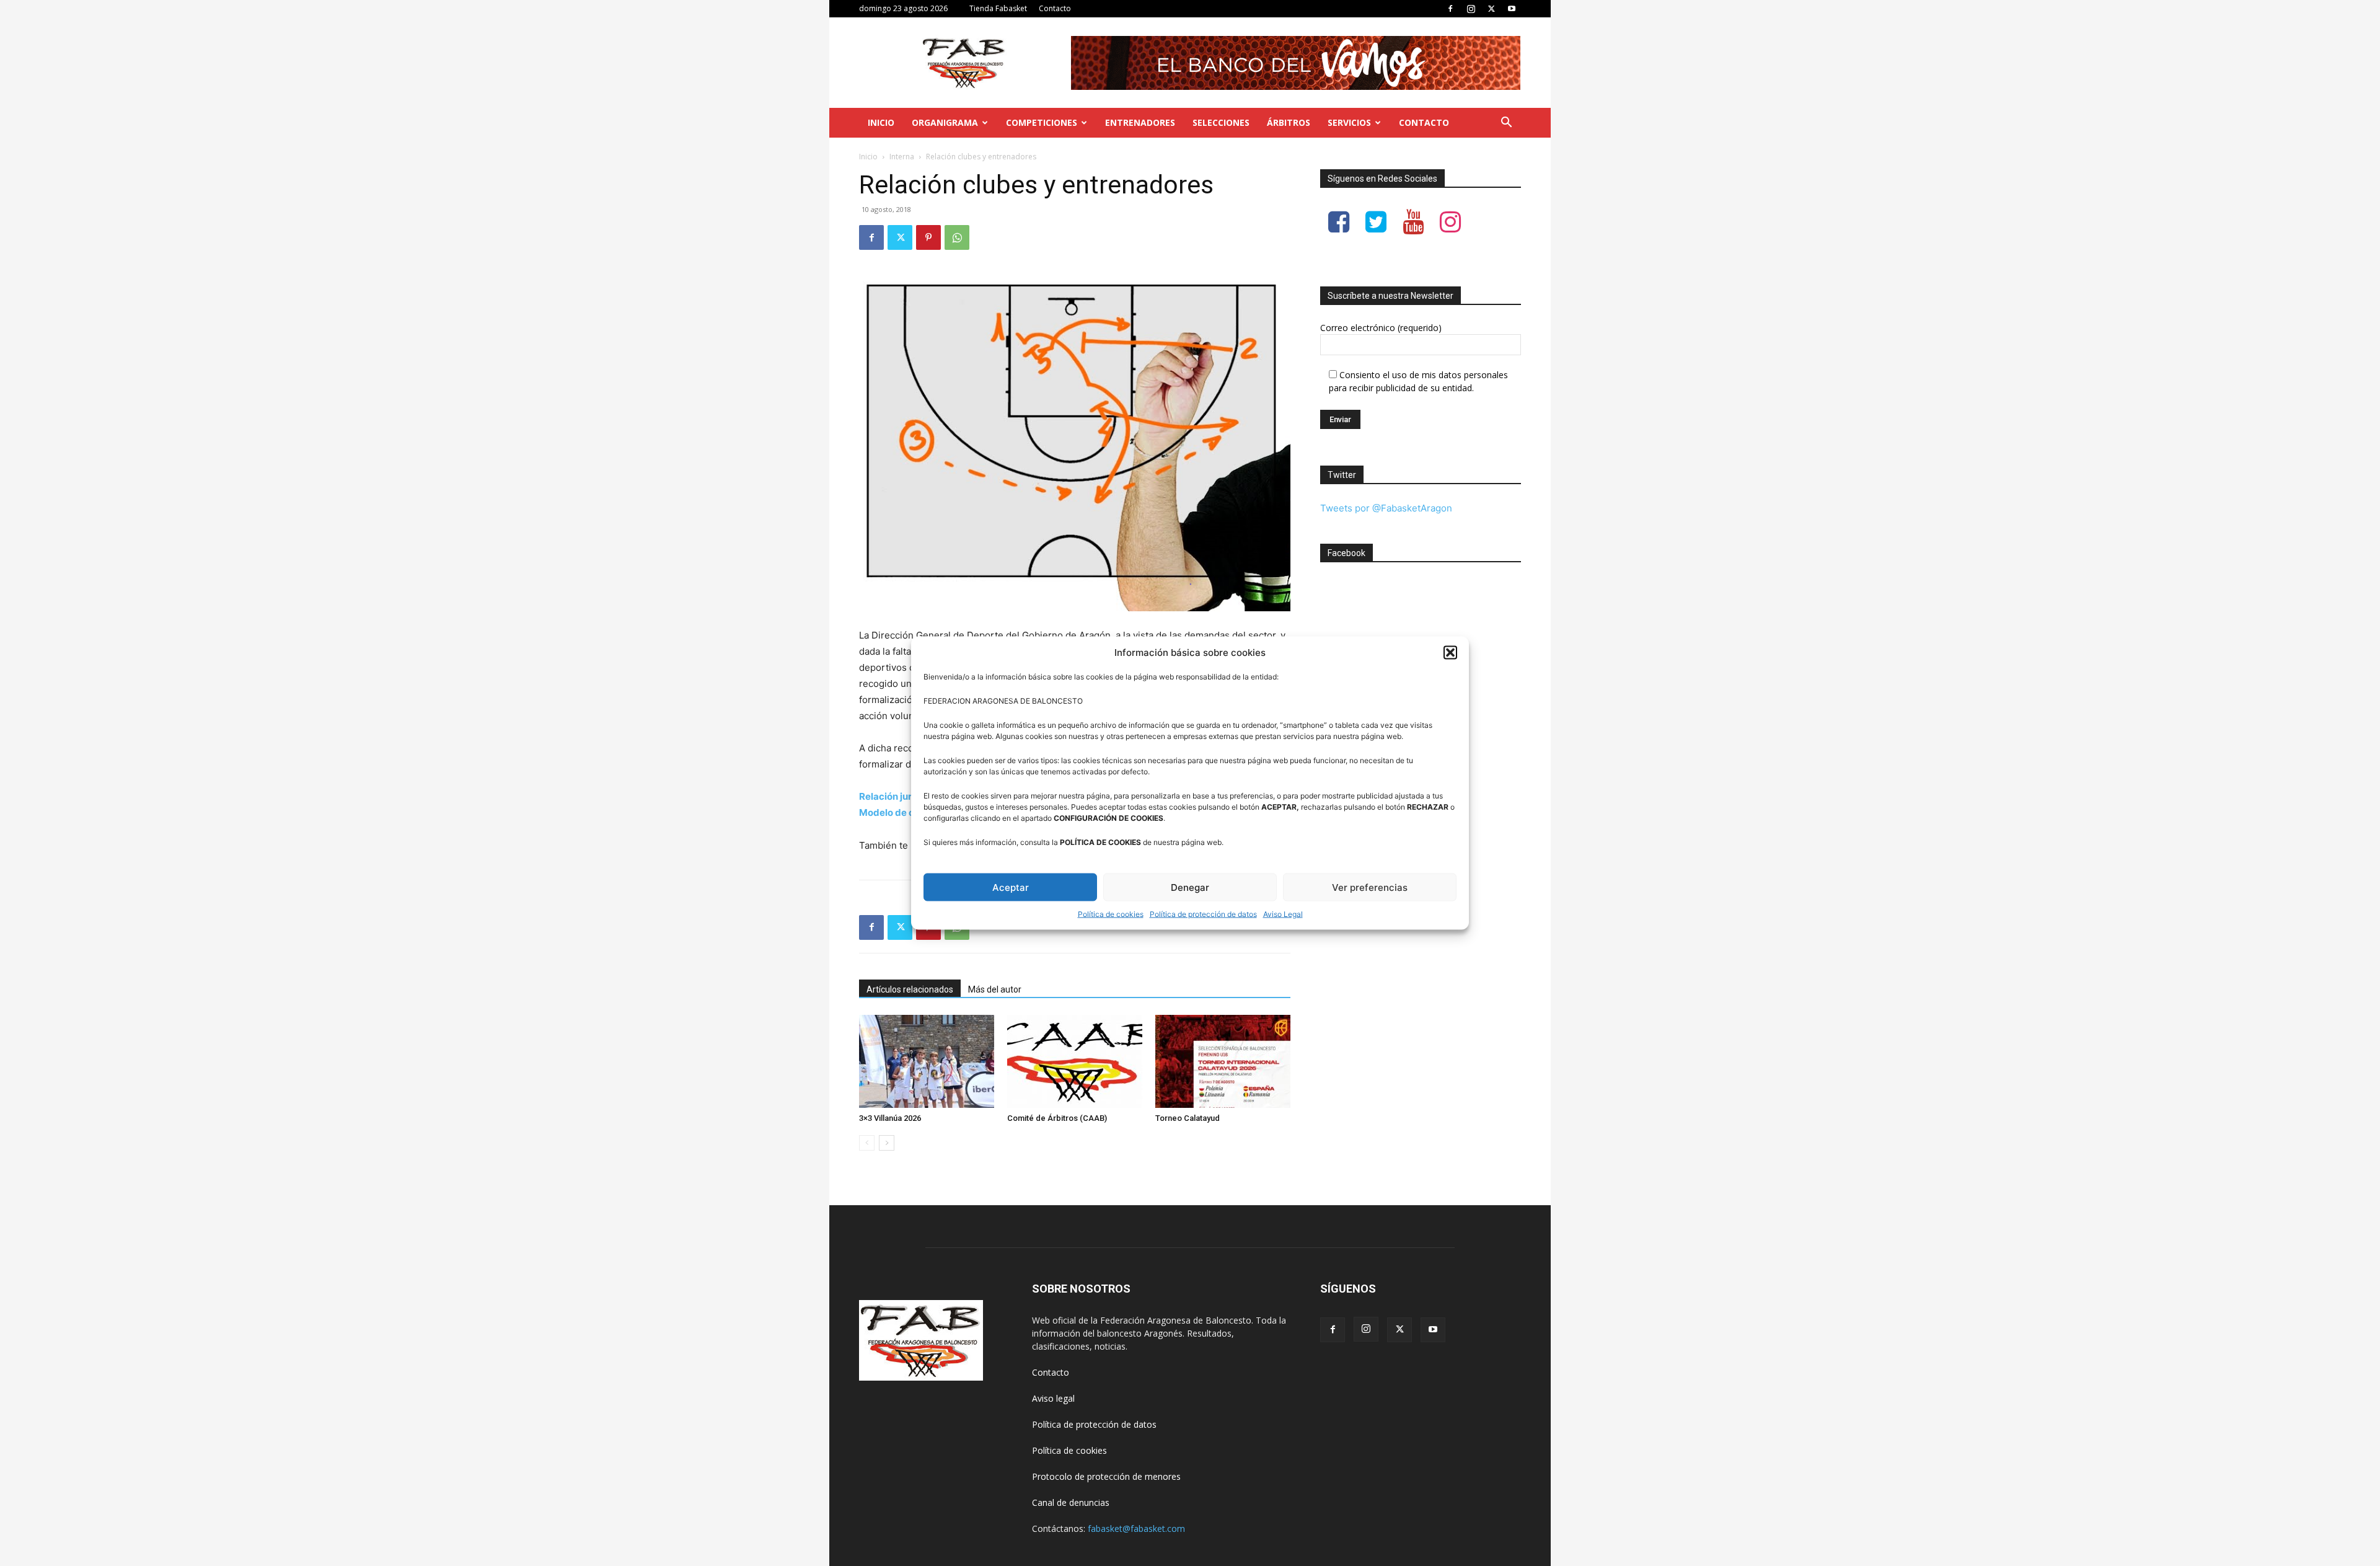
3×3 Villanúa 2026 (890, 1118)
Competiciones (1042, 122)
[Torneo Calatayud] (1223, 1061)
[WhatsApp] (957, 237)
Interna (902, 157)
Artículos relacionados (910, 989)
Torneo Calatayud (1188, 1118)
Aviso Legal (1283, 914)
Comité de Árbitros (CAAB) (1057, 1118)
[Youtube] (1512, 9)
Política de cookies (1111, 914)
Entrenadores (1140, 122)
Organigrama (945, 122)
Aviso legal (1053, 1398)
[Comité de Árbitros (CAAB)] (1075, 1061)
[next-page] (887, 1143)
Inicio (881, 122)
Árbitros (1289, 122)
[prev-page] (867, 1143)
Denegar (1190, 887)
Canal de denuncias (1071, 1502)
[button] (1450, 652)
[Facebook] (1450, 9)
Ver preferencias (1370, 887)
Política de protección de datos (1203, 914)
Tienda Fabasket (998, 8)
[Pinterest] (928, 237)
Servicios (1349, 122)
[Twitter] (1491, 9)
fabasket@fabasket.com (1136, 1528)
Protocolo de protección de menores (1106, 1476)
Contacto (1055, 8)
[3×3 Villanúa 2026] (927, 1061)
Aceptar (1011, 887)
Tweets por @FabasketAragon (1386, 508)
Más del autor (995, 989)
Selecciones (1221, 122)
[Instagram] (1471, 9)
